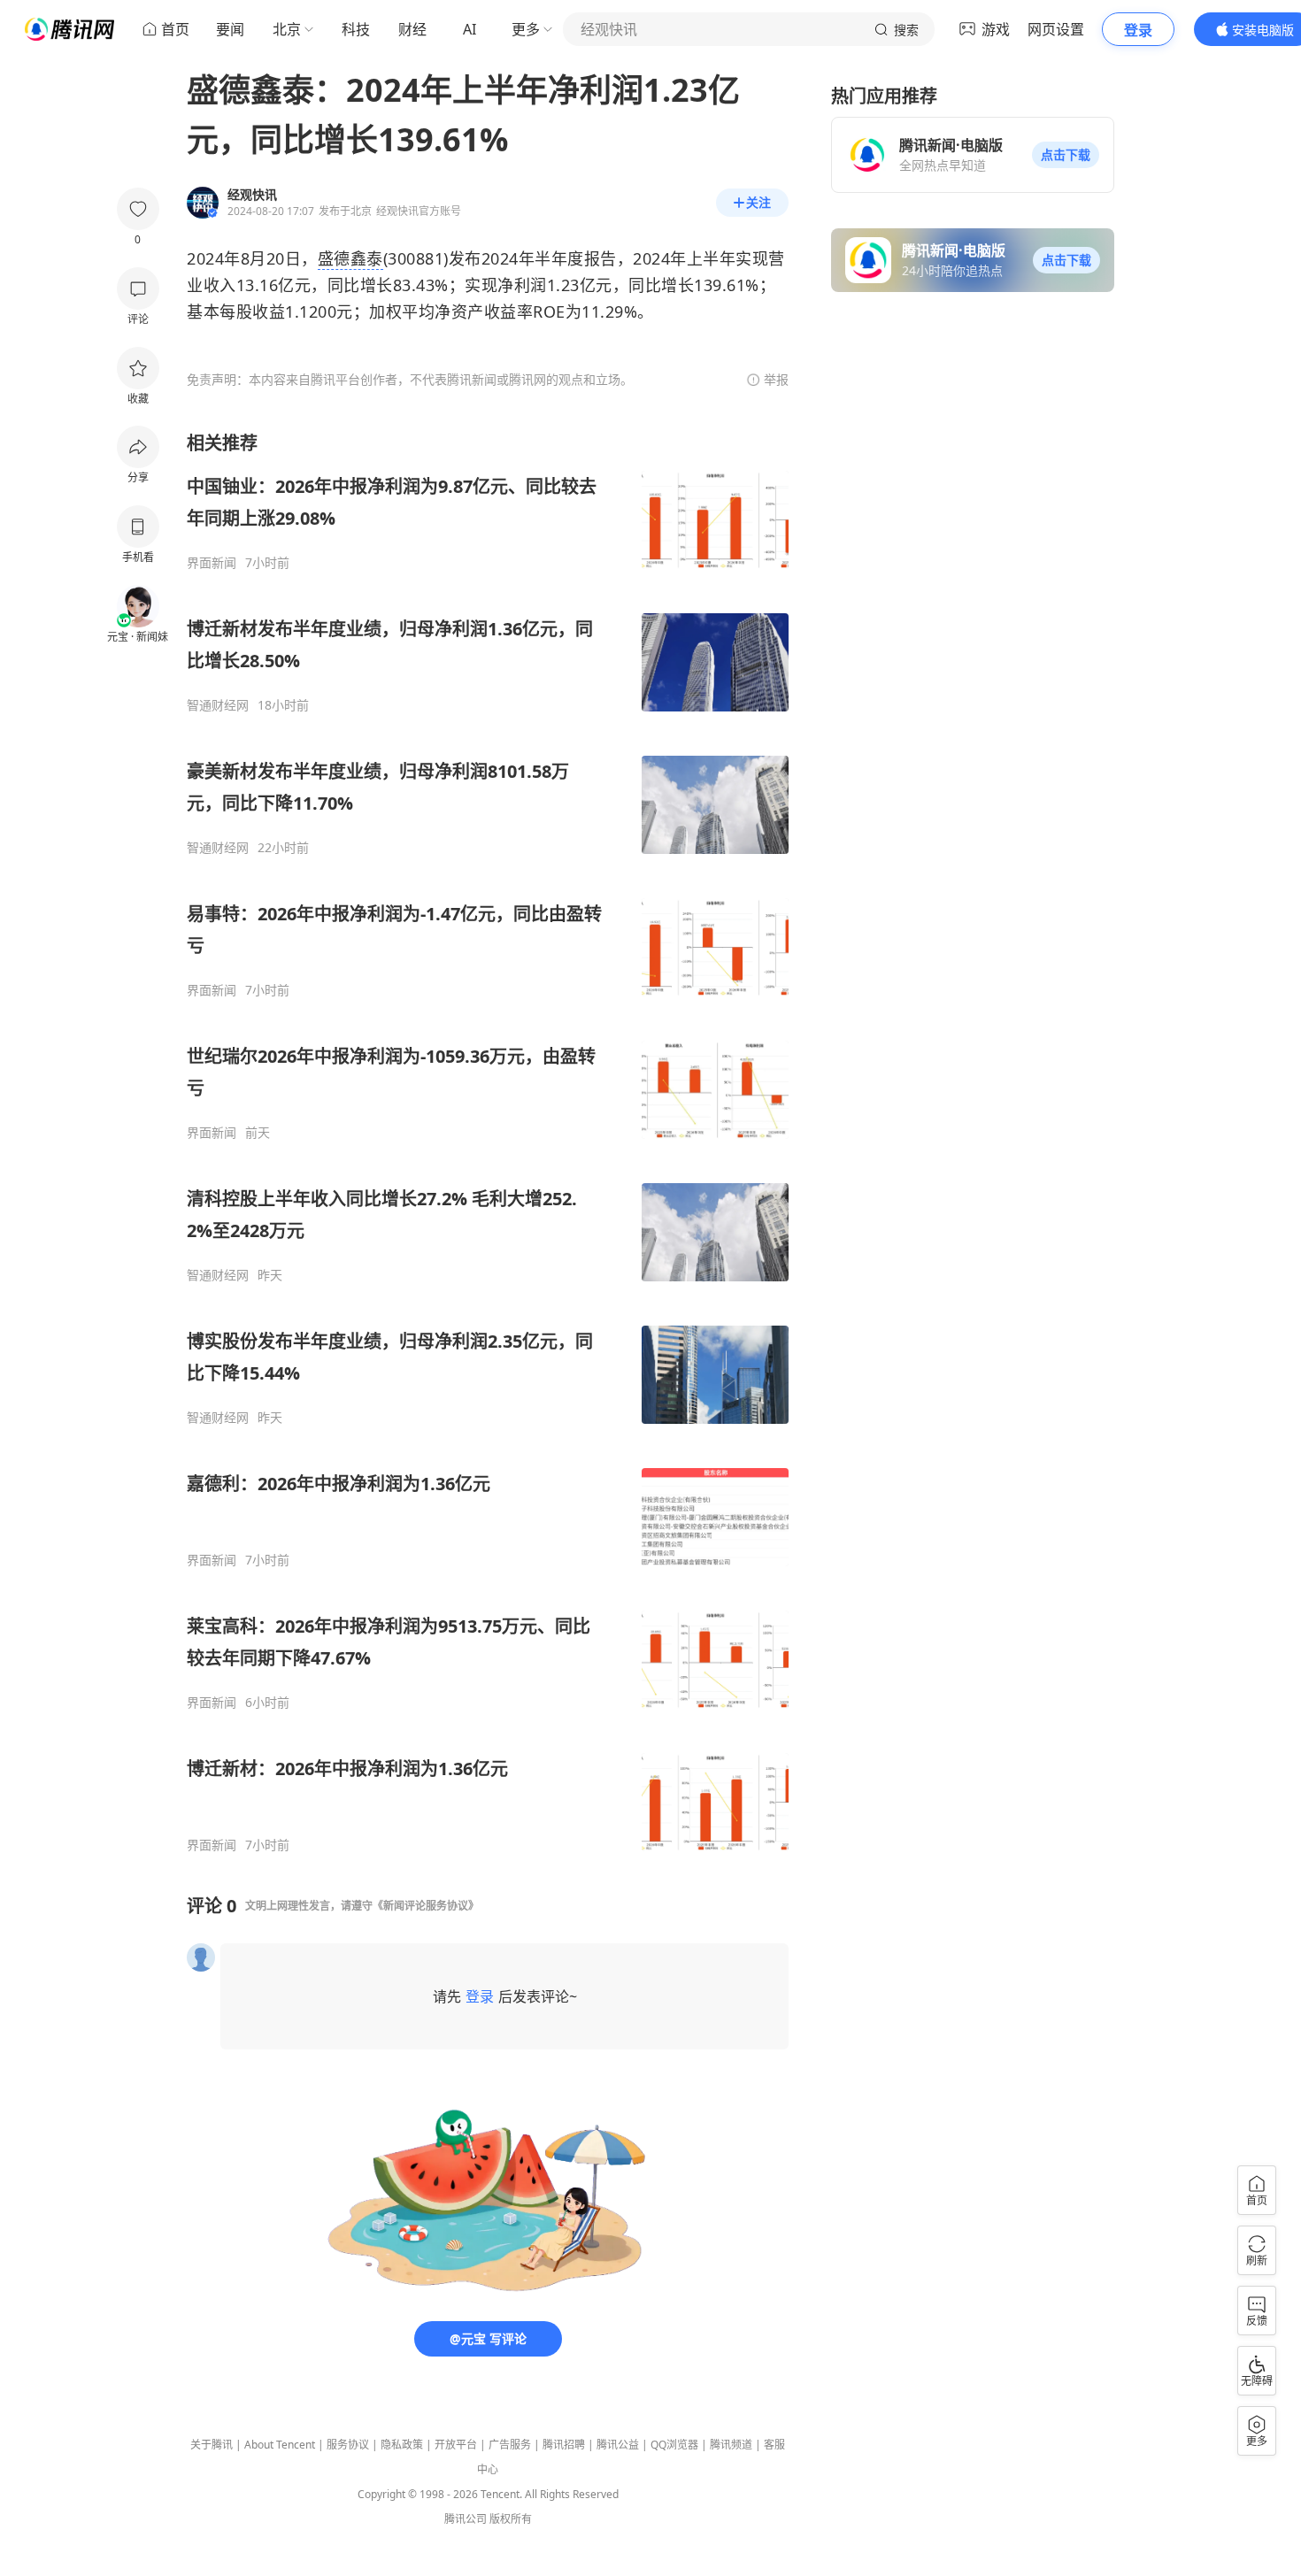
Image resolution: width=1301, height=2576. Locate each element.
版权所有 (511, 2519)
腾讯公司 (466, 2519)
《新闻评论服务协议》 (426, 1906)
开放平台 (456, 2445)
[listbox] (488, 1142)
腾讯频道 (731, 2445)
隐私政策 (402, 2445)
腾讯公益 (618, 2445)
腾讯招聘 (564, 2445)
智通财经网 (218, 705)
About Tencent (280, 2445)
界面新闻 (212, 563)
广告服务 (510, 2445)
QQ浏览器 (674, 2445)
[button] (1066, 155)
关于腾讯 (212, 2445)
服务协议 (348, 2445)
